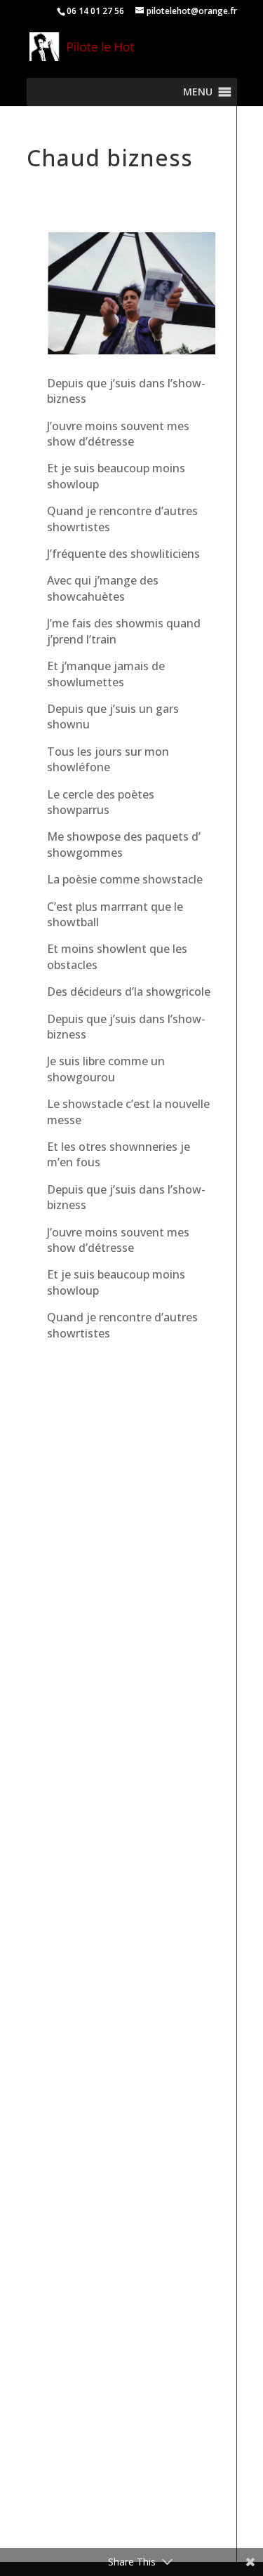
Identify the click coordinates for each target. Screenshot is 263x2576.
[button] (198, 92)
